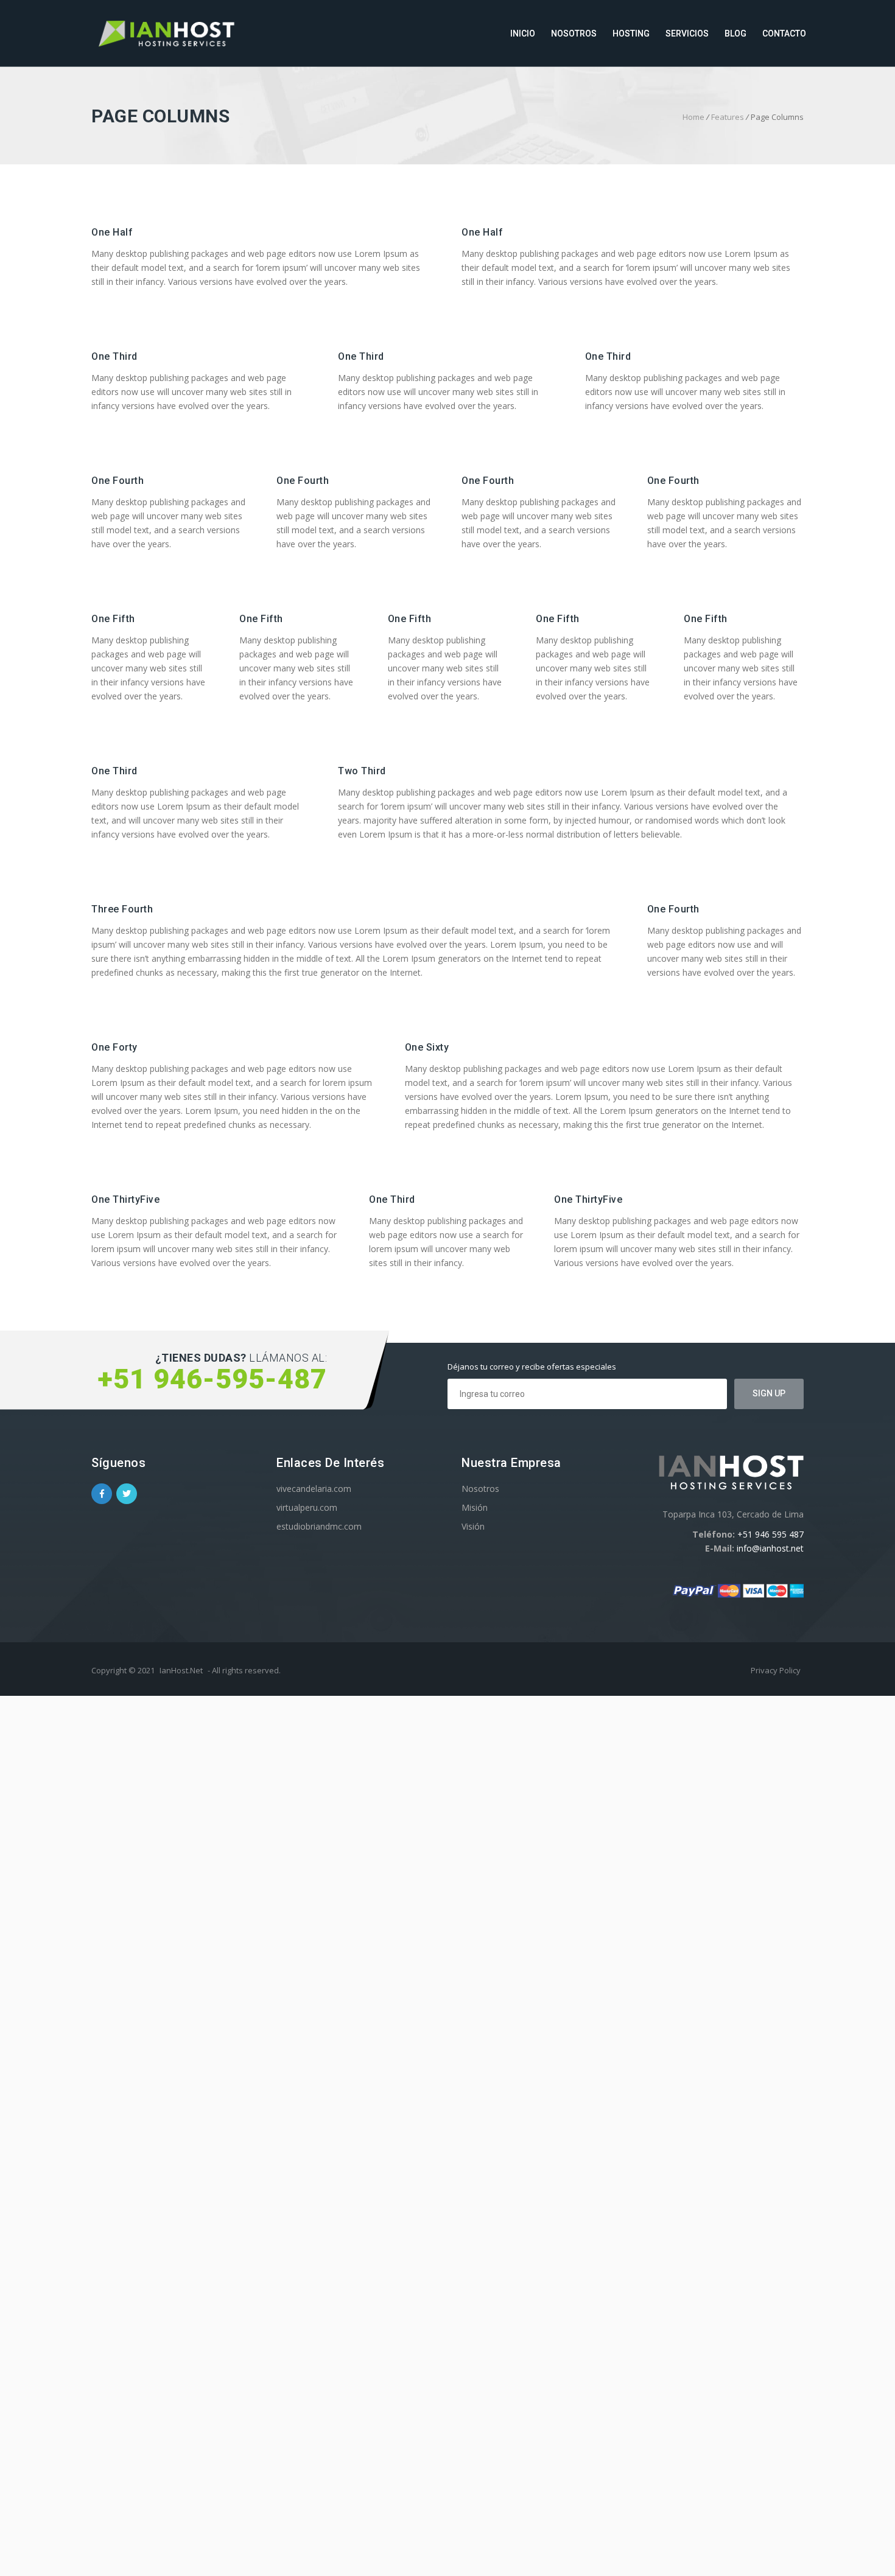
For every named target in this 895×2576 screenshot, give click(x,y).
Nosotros (480, 1489)
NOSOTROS (574, 33)
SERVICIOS (687, 33)
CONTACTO (784, 33)
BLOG (735, 33)
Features (728, 117)
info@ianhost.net (770, 1548)
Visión (473, 1526)
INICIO (523, 33)
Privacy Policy (776, 1670)
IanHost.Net (181, 1670)
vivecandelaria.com (314, 1489)
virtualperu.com (307, 1507)
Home (693, 117)
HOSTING (631, 33)
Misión (475, 1507)
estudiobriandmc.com (319, 1526)
